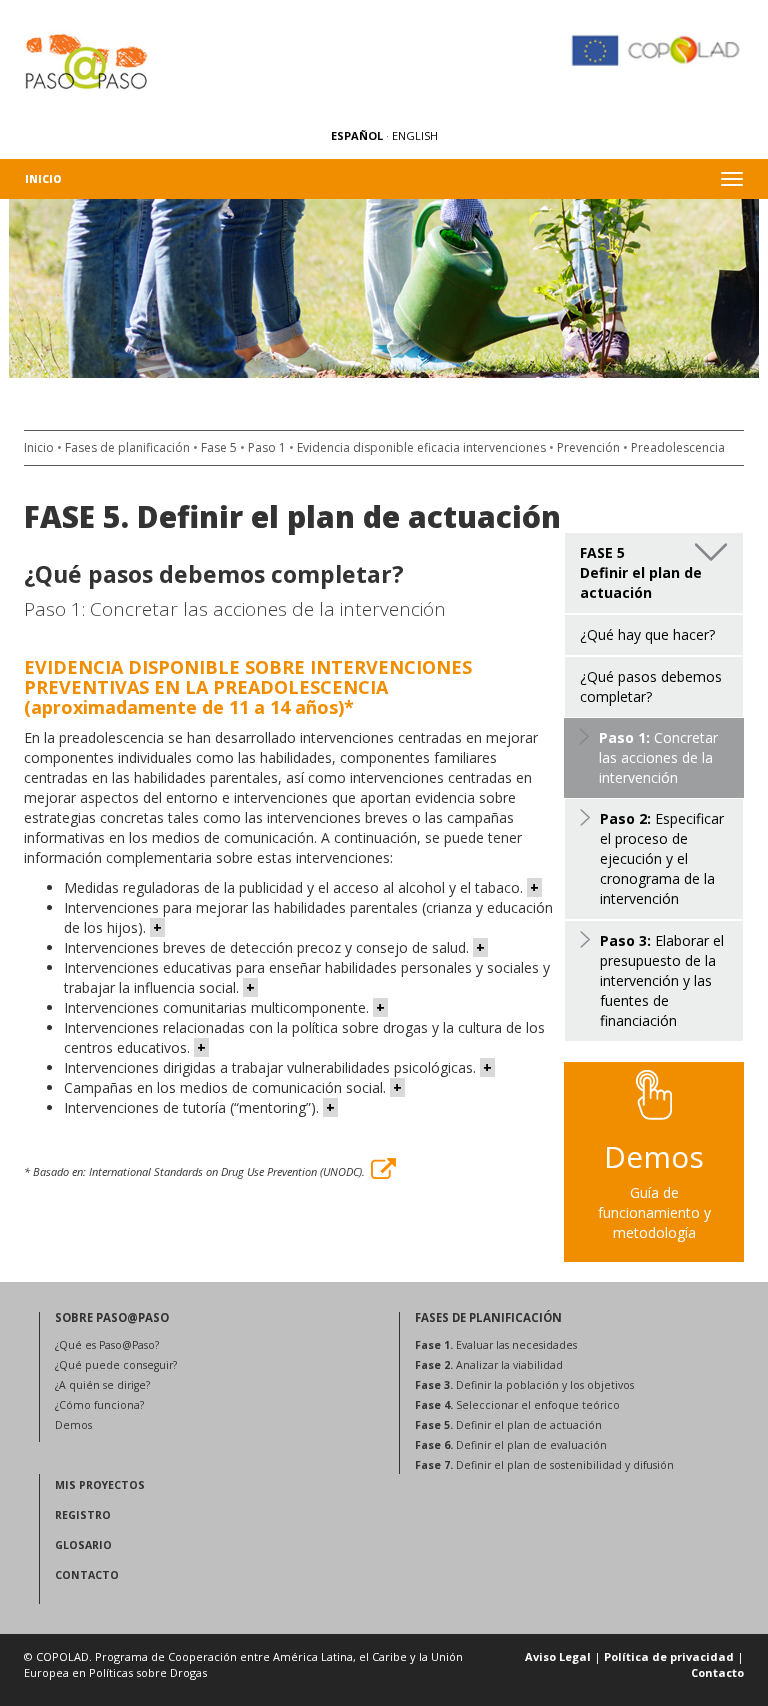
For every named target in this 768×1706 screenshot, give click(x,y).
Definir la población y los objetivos (524, 1385)
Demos (73, 1425)
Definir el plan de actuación (508, 1425)
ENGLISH (415, 135)
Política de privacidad (669, 1656)
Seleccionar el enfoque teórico (517, 1405)
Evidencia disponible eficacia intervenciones (421, 447)
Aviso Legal (558, 1656)
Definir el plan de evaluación (511, 1445)
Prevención (588, 447)
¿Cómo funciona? (99, 1405)
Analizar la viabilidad (489, 1365)
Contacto (717, 1672)
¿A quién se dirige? (102, 1385)
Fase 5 (219, 447)
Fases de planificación (127, 447)
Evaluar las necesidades (496, 1345)
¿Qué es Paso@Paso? (107, 1345)
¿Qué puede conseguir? (116, 1365)
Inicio (43, 179)
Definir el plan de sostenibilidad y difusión (544, 1465)
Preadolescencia (678, 447)
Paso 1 (267, 447)
